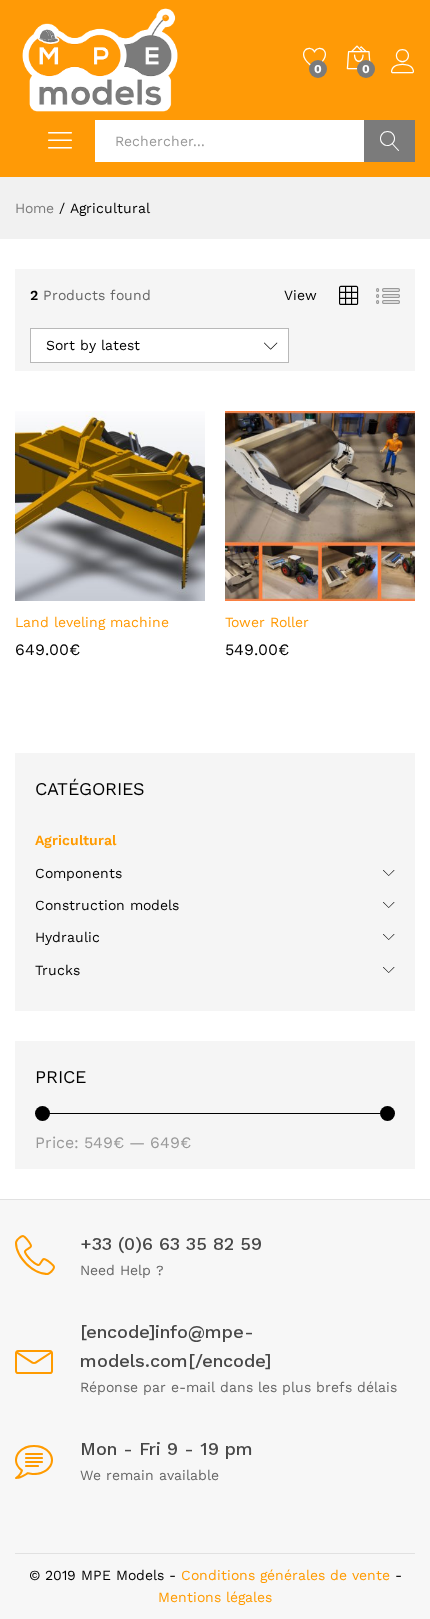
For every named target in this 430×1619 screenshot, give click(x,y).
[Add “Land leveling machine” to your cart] (84, 589)
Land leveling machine (92, 622)
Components (78, 873)
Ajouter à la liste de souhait (130, 589)
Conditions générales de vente (285, 1575)
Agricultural (75, 840)
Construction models (107, 905)
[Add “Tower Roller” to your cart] (294, 589)
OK (389, 141)
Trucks (57, 970)
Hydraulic (67, 937)
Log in (403, 74)
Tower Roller (267, 622)
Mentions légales (215, 1597)
